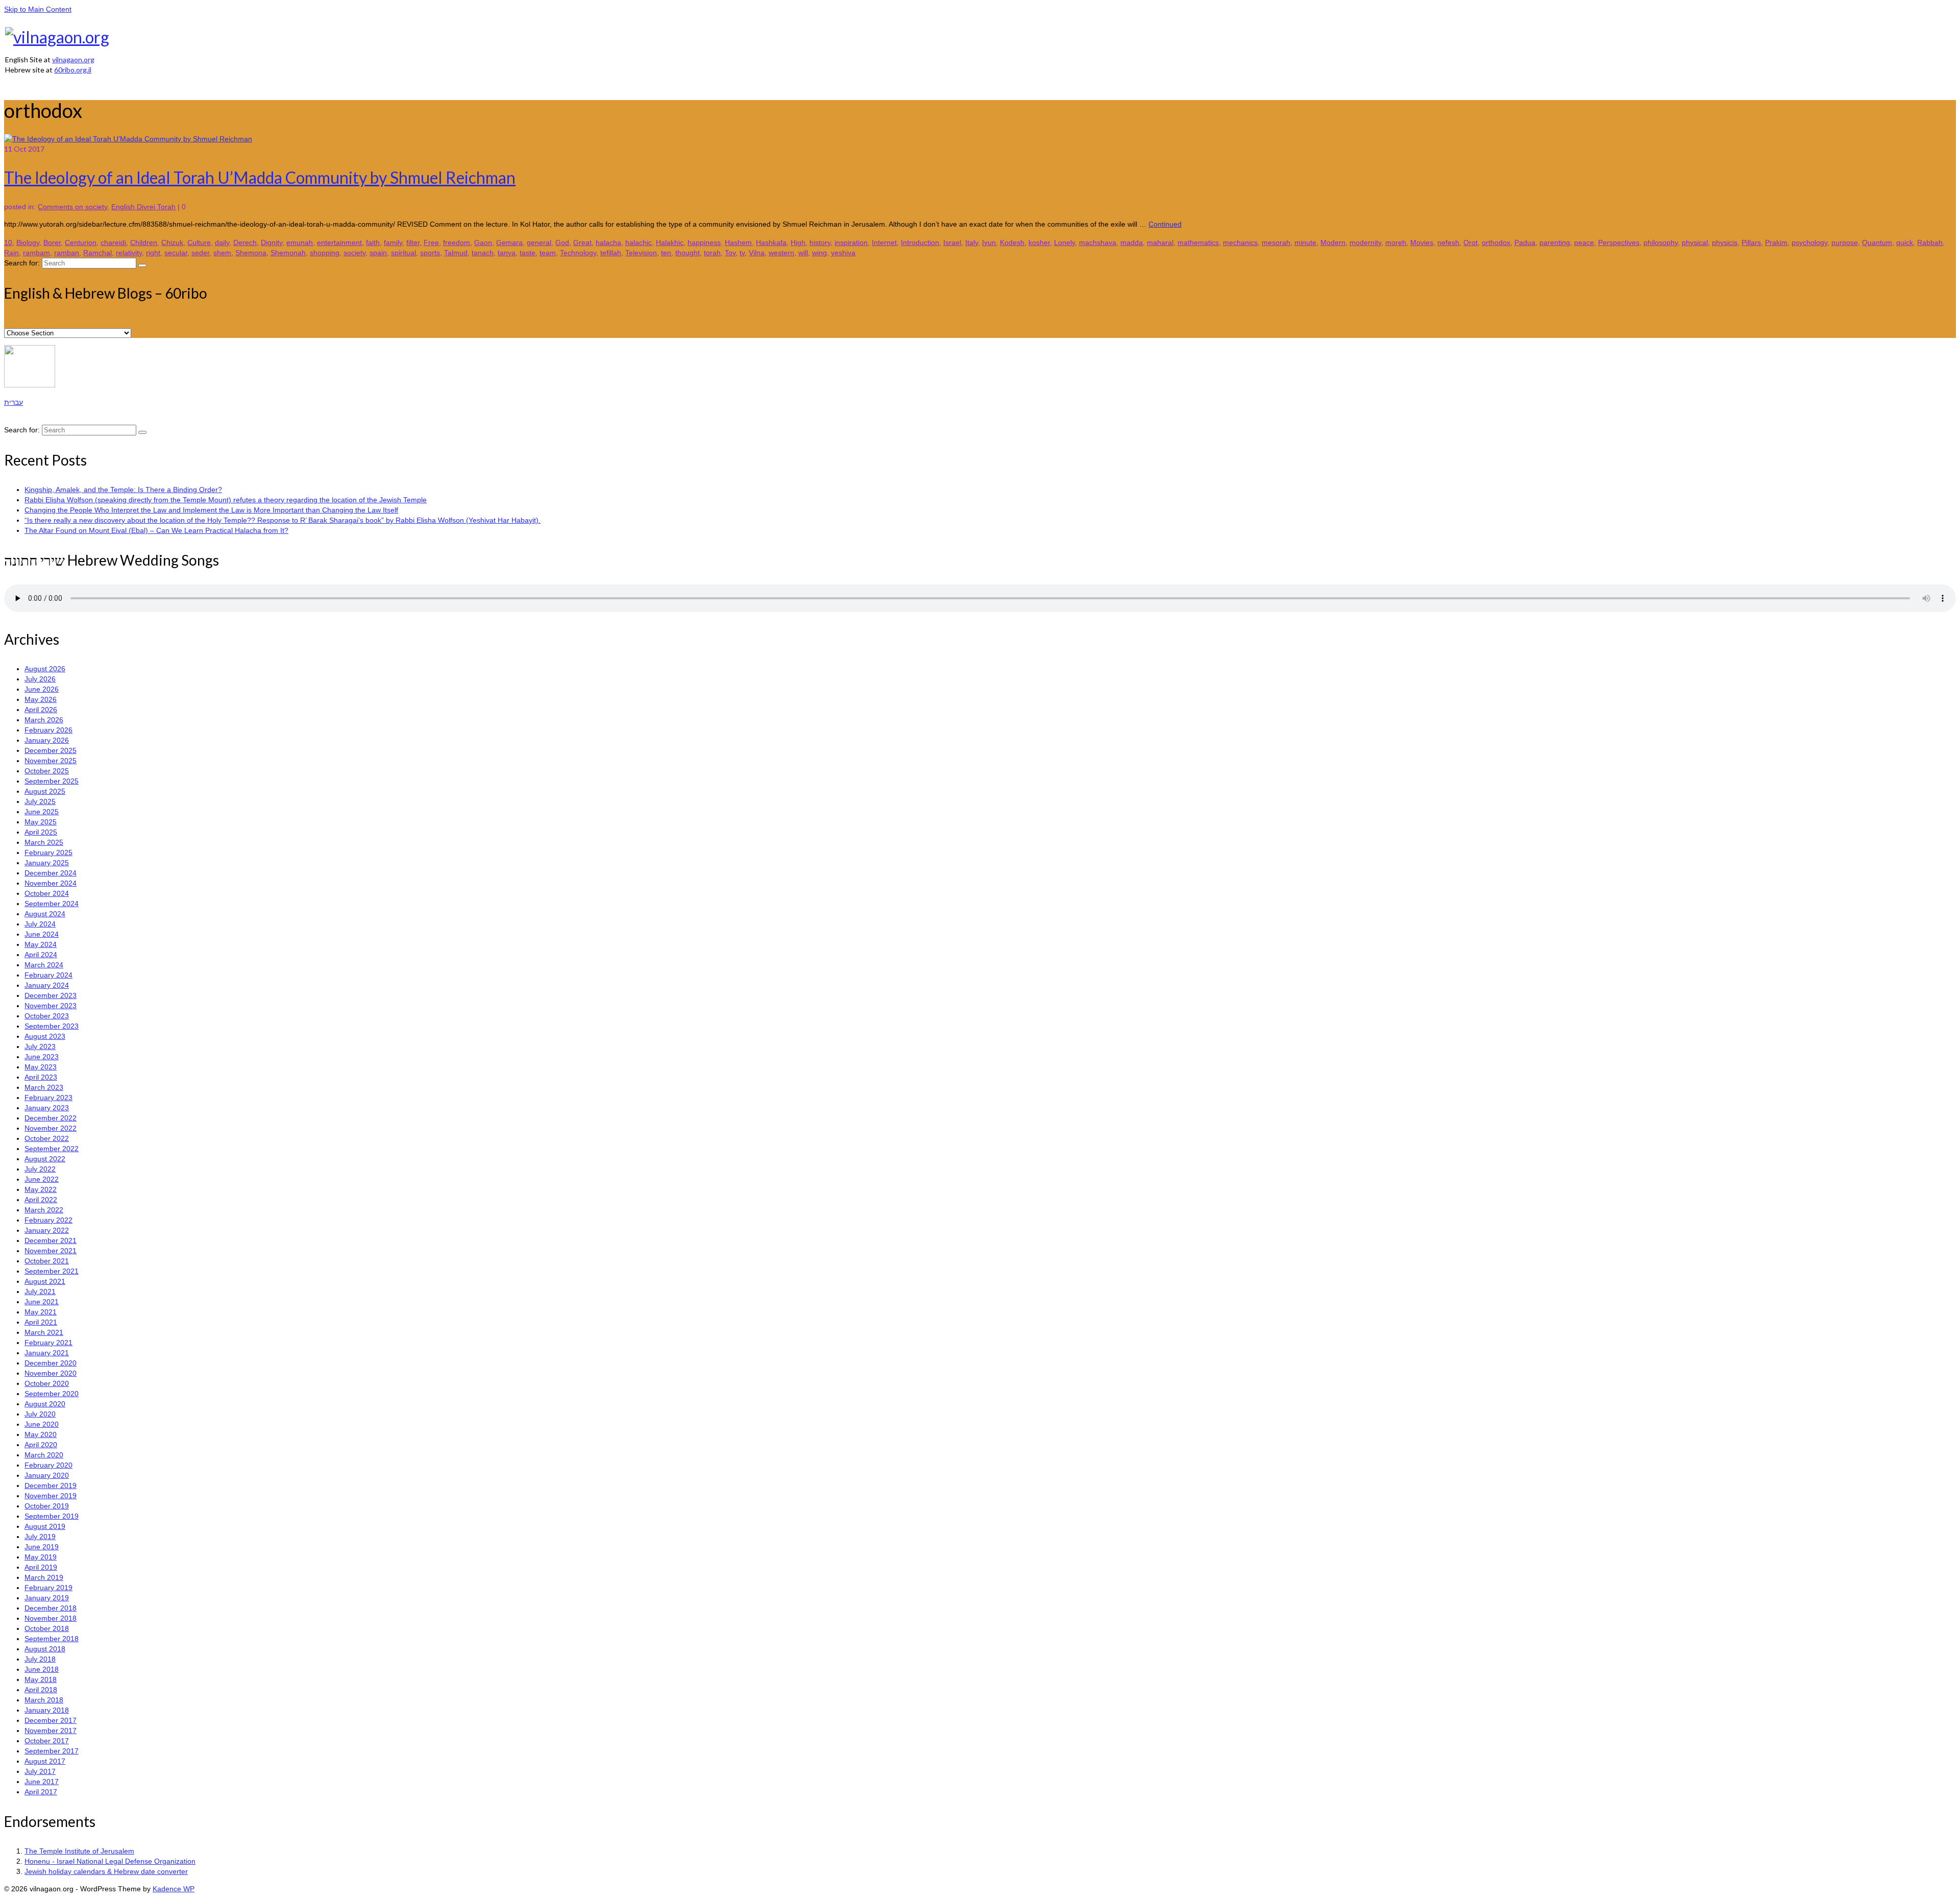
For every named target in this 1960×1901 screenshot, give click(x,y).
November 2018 (51, 1618)
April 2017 (41, 1792)
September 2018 (52, 1639)
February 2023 (48, 1098)
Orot (1471, 242)
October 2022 (47, 1138)
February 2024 (48, 975)
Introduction (920, 242)
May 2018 (41, 1679)
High (798, 242)
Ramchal (97, 253)
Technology (578, 253)
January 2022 (47, 1230)
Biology (28, 242)
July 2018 (40, 1659)
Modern (1333, 242)
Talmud (456, 253)
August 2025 (45, 791)
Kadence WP (174, 1889)
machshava (1098, 242)
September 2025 (52, 781)
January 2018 (47, 1710)
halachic (639, 242)
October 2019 (47, 1506)
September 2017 (52, 1751)
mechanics (1240, 242)
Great (582, 242)
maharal (1160, 242)
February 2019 (48, 1588)
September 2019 (52, 1516)
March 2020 (44, 1455)
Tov (730, 253)
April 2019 (41, 1567)
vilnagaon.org (73, 59)
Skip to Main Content (38, 9)
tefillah (611, 253)
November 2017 (51, 1731)
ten (666, 253)
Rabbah (1930, 242)
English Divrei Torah (143, 207)
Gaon (483, 242)
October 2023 (47, 1016)
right (153, 253)
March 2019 (44, 1577)
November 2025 (51, 761)
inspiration (851, 242)
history (820, 242)
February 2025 (48, 852)
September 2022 (52, 1149)
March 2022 (44, 1210)
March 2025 (44, 842)
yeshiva (843, 253)
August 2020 (45, 1404)
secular (176, 253)
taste (528, 253)
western (781, 253)
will (803, 253)
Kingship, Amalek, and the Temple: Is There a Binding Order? (123, 490)
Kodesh (1012, 242)
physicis (1725, 242)
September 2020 (52, 1394)
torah (712, 253)
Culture (199, 242)
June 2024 (42, 934)
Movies (1422, 242)
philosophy (1661, 242)
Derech (245, 242)
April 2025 (41, 832)
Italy (972, 242)
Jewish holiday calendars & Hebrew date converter (106, 1871)
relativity (129, 253)
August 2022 (45, 1159)
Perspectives (1619, 242)
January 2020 (47, 1475)
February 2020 (48, 1465)
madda (1132, 242)
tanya (507, 253)
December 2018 (51, 1608)
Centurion (81, 242)
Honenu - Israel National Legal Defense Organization (110, 1861)
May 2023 (41, 1067)
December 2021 (51, 1240)
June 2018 (42, 1669)
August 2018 (45, 1649)
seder (200, 253)
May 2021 (41, 1312)
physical (1695, 242)
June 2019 (42, 1547)
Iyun (989, 242)
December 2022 (51, 1118)
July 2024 (40, 924)
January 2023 (47, 1108)
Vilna (757, 253)
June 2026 (42, 689)
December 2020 (51, 1363)
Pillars (1751, 242)
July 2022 (40, 1169)
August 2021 (45, 1281)
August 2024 (45, 914)
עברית (14, 402)
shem (222, 253)
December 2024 (51, 873)
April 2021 (41, 1322)
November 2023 (51, 1006)
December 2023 (51, 995)
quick (1905, 242)
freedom (457, 242)
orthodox (1496, 242)
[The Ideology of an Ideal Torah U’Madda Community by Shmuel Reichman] (128, 139)
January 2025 (47, 863)
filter (413, 242)
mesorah (1276, 242)
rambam (36, 253)
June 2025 (42, 812)
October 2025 (47, 771)
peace (1584, 242)
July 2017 (40, 1771)
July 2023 (40, 1046)
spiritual (403, 253)
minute (1305, 242)
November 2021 (51, 1251)
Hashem (738, 242)
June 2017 (42, 1782)
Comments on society (72, 207)
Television (641, 253)
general (539, 242)
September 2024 (52, 904)
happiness (704, 242)
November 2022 (51, 1128)
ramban (67, 253)
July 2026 (40, 679)
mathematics (1198, 242)
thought (688, 253)
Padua (1525, 242)
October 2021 (47, 1261)
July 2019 (40, 1537)
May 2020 (41, 1434)
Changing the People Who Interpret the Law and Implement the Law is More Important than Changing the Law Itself (211, 510)
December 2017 (51, 1720)
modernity (1365, 242)
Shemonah (288, 253)
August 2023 (45, 1036)
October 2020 (47, 1383)
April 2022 (41, 1200)
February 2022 (48, 1220)
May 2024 (41, 944)
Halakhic (670, 242)
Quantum (1877, 242)
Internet (884, 242)
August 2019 (45, 1526)
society (354, 253)
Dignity (272, 242)
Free (431, 242)
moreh (1396, 242)
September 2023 (52, 1026)
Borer (52, 242)
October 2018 (47, 1628)
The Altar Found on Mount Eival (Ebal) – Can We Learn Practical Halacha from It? (156, 530)
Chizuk (172, 242)
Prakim (1776, 242)
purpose (1845, 242)
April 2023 (41, 1077)
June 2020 (42, 1424)
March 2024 (44, 965)
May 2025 (41, 822)
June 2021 (42, 1302)
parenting (1555, 242)
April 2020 (41, 1445)
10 (8, 242)
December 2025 (51, 750)
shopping (325, 253)
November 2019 (51, 1496)
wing (819, 253)
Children (144, 242)
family (393, 242)
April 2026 (41, 710)
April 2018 (41, 1690)
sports (430, 253)
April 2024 (41, 955)
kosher (1039, 242)
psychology (1809, 242)
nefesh (1448, 242)
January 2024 (47, 985)
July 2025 (40, 801)
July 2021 (40, 1291)
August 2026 (45, 669)
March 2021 (44, 1332)
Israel (952, 242)
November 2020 (51, 1373)
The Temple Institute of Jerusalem (79, 1851)
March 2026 (44, 720)
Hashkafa (771, 242)
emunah (300, 242)
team (548, 253)
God (562, 242)
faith (373, 242)
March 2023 (44, 1087)
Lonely (1064, 242)
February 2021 (48, 1343)
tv (742, 253)
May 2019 (41, 1557)
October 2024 (47, 893)
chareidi (113, 242)
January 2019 (47, 1598)
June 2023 (42, 1057)
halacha (608, 242)
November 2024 (51, 883)
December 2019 (51, 1485)
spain (378, 253)
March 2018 (44, 1700)
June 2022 (42, 1179)
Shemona (251, 253)
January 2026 (47, 740)
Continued (1165, 224)
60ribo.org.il (73, 70)
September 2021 (52, 1271)
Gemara (509, 242)
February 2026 (48, 730)
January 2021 (47, 1353)
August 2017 (45, 1761)
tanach (483, 253)
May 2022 (41, 1189)
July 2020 (40, 1414)
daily (222, 242)
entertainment (339, 242)
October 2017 (47, 1741)
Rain (11, 253)
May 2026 (41, 699)
